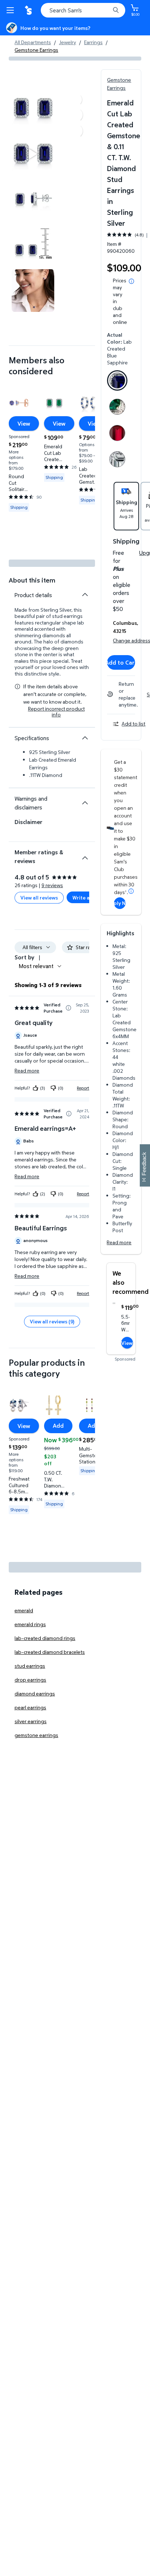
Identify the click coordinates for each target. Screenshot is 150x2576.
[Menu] (12, 10)
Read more (119, 1242)
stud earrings (30, 1666)
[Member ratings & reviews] (85, 855)
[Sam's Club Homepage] (29, 10)
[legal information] (131, 281)
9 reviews (52, 885)
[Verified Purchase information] (68, 1008)
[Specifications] (85, 738)
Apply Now (120, 903)
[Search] (116, 10)
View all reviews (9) (52, 1321)
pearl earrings (30, 1707)
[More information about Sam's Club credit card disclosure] (131, 891)
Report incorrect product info (56, 712)
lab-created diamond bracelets (50, 1652)
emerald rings (30, 1624)
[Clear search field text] (106, 10)
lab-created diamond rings (45, 1638)
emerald (24, 1610)
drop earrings (30, 1680)
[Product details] (85, 595)
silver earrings (31, 1721)
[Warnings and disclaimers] (85, 803)
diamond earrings (35, 1693)
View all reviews (39, 898)
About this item (32, 580)
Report (83, 1088)
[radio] (117, 382)
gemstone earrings (36, 1735)
